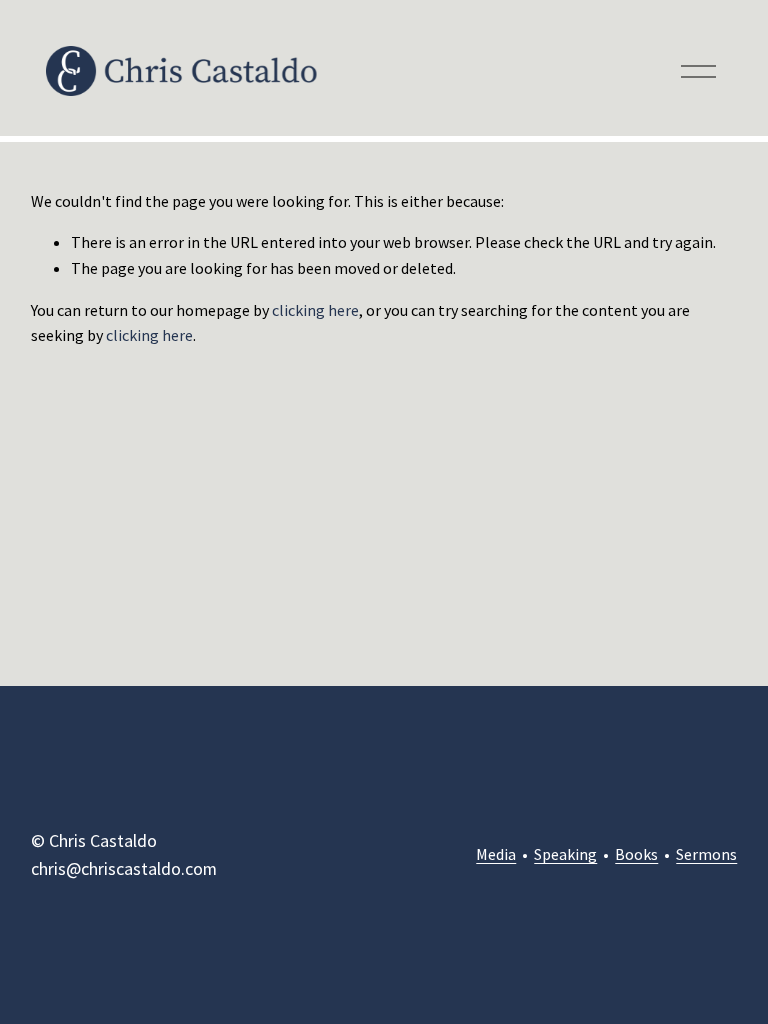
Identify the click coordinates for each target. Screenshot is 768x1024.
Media (496, 854)
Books (636, 854)
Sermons (706, 854)
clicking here (315, 310)
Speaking (565, 854)
